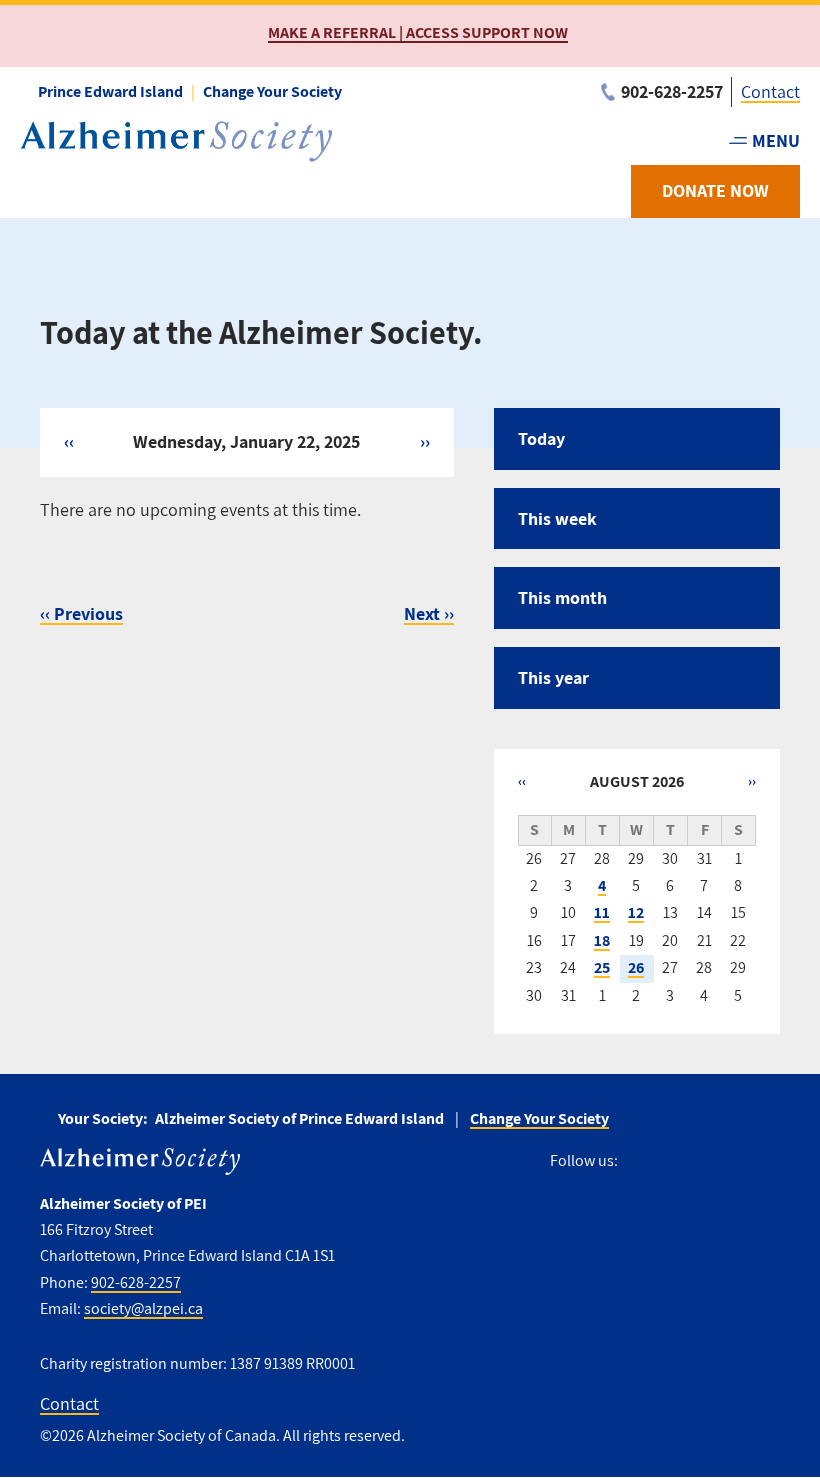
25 (602, 967)
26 (636, 967)
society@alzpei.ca (143, 1308)
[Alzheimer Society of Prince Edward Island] (176, 141)
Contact (770, 91)
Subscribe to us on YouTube (722, 1161)
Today (541, 438)
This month (562, 597)
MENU (776, 140)
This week (557, 518)
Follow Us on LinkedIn (768, 1161)
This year (553, 677)
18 (602, 940)
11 (602, 912)
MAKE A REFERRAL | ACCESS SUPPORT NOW (418, 32)
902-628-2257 (136, 1282)
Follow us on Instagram (676, 1161)
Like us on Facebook (640, 1161)
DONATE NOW (715, 190)
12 (636, 912)
